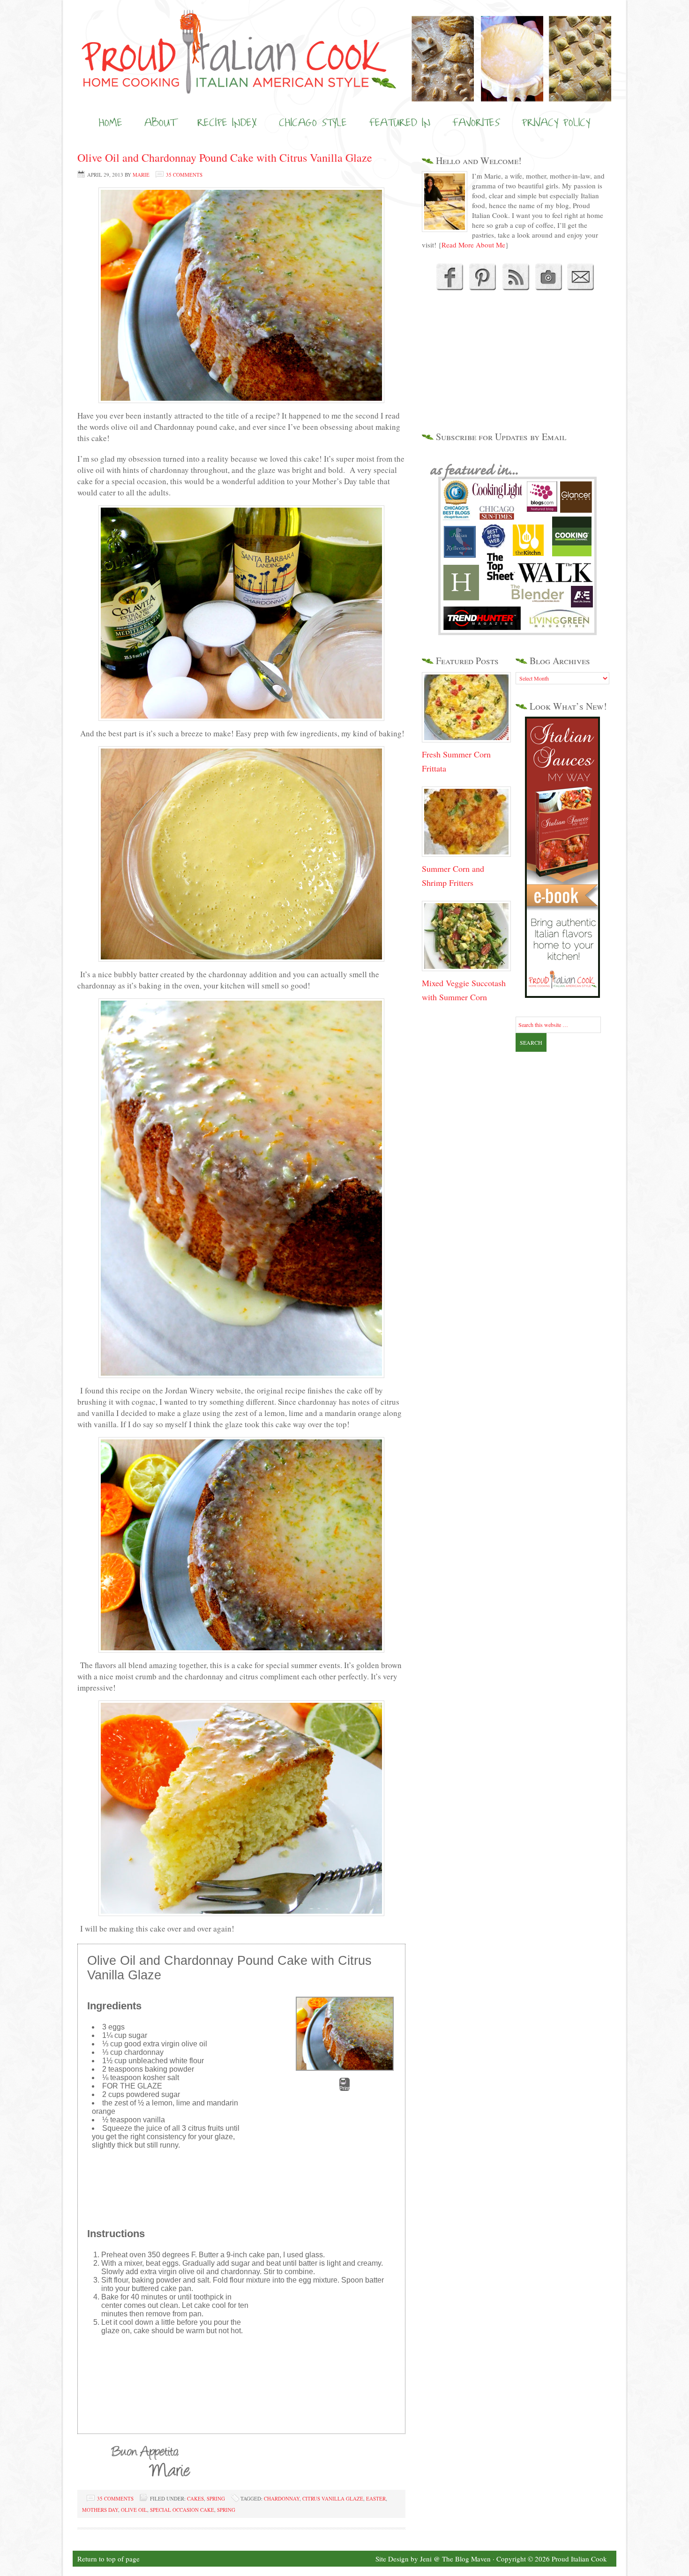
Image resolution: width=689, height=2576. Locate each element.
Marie (141, 175)
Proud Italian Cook (344, 35)
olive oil (134, 2510)
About (160, 122)
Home (111, 122)
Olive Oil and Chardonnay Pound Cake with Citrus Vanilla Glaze (225, 157)
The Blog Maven (466, 2559)
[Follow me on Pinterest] (481, 287)
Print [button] (344, 2088)
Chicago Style (313, 122)
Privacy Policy (556, 122)
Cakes (195, 2498)
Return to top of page (109, 2559)
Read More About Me (473, 245)
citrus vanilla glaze (333, 2498)
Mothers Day (100, 2510)
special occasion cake (182, 2510)
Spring (216, 2498)
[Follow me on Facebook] (449, 287)
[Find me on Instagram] (548, 287)
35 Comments (184, 175)
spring (226, 2510)
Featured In (400, 122)
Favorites (476, 122)
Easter (376, 2498)
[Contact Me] (581, 287)
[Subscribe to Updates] (515, 287)
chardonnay (282, 2498)
